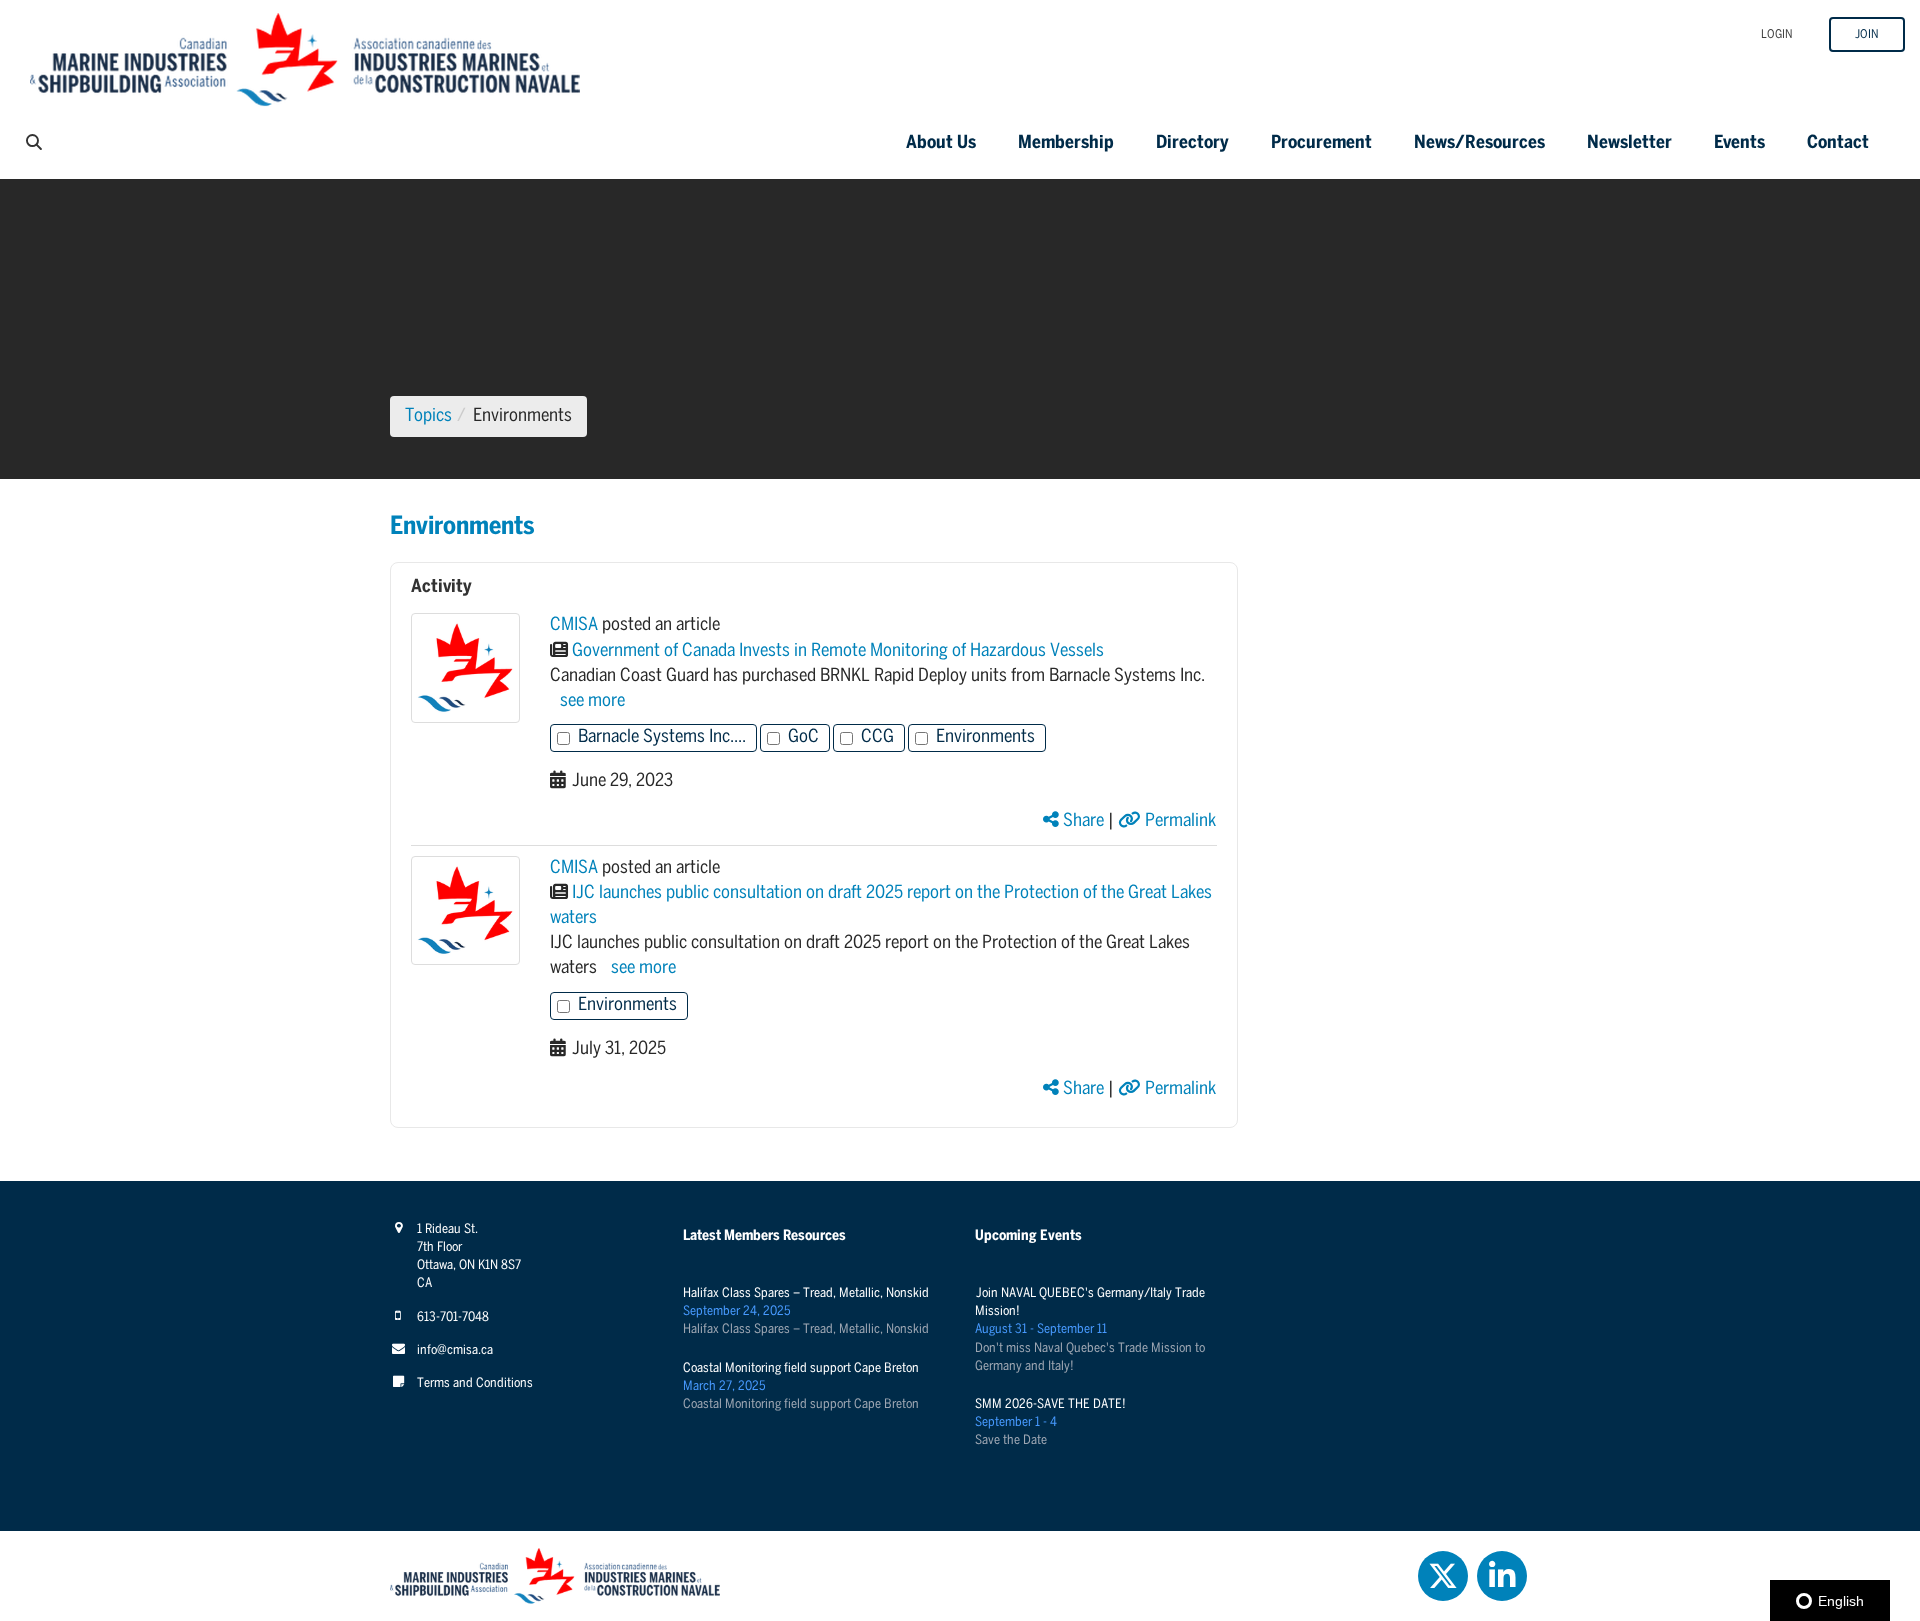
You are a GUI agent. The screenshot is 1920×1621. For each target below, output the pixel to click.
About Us (941, 143)
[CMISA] (465, 667)
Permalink (1178, 821)
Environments (985, 737)
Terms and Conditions (475, 1383)
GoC (803, 737)
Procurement (1321, 143)
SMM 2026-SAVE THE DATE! (1050, 1404)
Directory (1192, 143)
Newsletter (1629, 143)
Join (1867, 34)
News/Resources (1479, 143)
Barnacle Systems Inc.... (662, 737)
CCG (877, 737)
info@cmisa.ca (455, 1350)
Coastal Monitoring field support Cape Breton (801, 1368)
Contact (1838, 143)
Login (1777, 34)
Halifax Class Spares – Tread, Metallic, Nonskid (806, 1293)
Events (1739, 143)
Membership (1066, 143)
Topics (428, 416)
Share (1081, 821)
